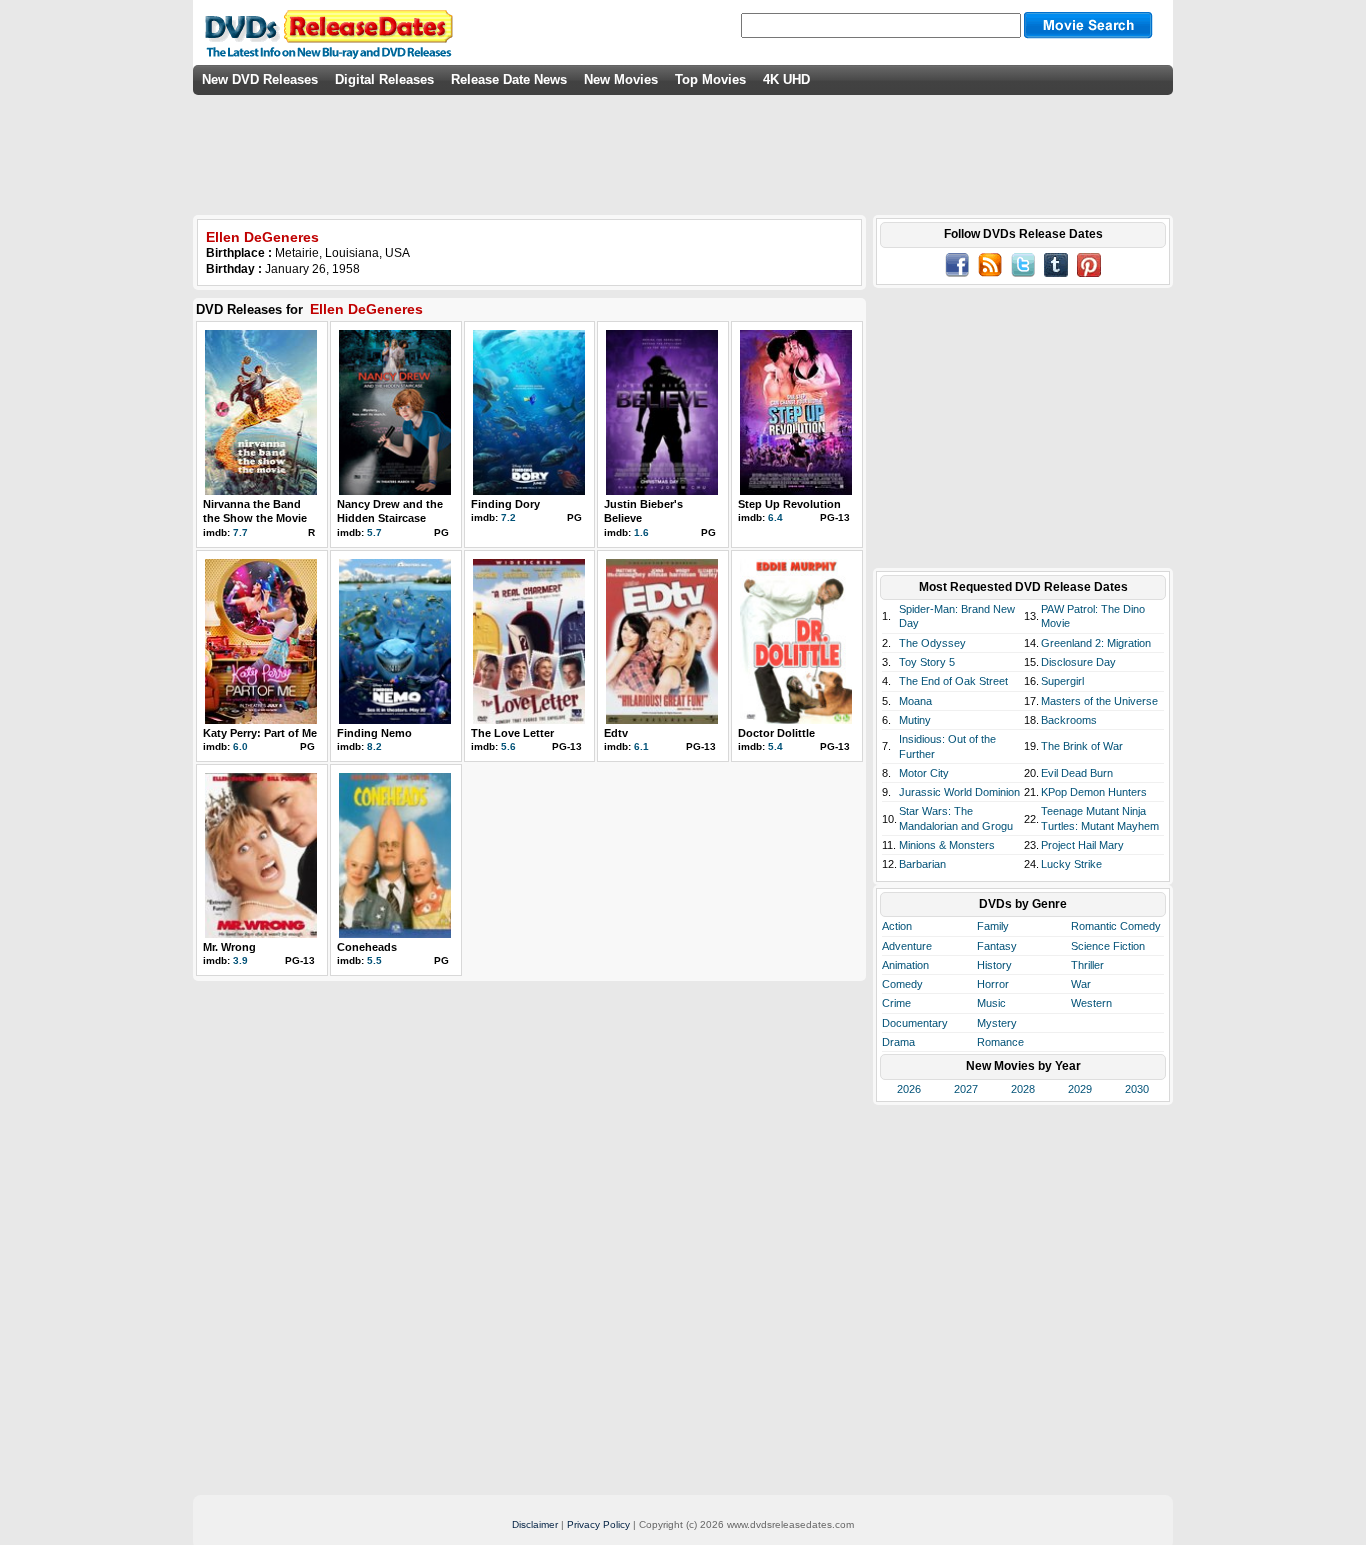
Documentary (915, 1023)
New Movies (621, 79)
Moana (915, 701)
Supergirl (1062, 681)
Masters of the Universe (1099, 701)
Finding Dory (505, 504)
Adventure (907, 946)
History (994, 965)
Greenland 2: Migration (1096, 643)
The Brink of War (1082, 746)
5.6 (508, 746)
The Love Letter (512, 733)
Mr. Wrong (229, 947)
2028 (1023, 1089)
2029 (1080, 1089)
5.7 (374, 532)
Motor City (924, 773)
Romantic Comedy (1116, 926)
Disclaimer (535, 1524)
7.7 (240, 532)
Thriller (1087, 965)
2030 (1137, 1089)
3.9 (240, 960)
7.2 (508, 517)
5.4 (775, 746)
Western (1091, 1003)
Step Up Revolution (789, 504)
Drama (898, 1042)
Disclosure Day (1078, 662)
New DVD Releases (260, 79)
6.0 (240, 746)
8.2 (374, 746)
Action (897, 926)
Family (993, 926)
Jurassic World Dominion (959, 792)
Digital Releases (384, 79)
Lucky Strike (1071, 864)
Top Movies (710, 79)
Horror (993, 984)
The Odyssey (932, 643)
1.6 (641, 532)
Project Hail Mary (1082, 845)
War (1081, 984)
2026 (909, 1089)
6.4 (775, 517)
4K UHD (786, 79)
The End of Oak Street (953, 681)
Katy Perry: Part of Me (260, 733)
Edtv (616, 733)
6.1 (641, 746)
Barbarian (922, 864)
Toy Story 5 (927, 662)
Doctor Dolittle (776, 733)
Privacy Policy (598, 1524)
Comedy (902, 984)
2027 (966, 1089)
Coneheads (367, 947)
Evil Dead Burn (1077, 773)
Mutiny (915, 720)
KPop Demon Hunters (1094, 792)
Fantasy (997, 946)
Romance (1000, 1042)
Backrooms (1069, 720)
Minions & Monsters (947, 845)
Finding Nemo (374, 733)
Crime (896, 1003)
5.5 (374, 960)
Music (991, 1003)
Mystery (997, 1023)
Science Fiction (1108, 946)
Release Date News (509, 79)
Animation (905, 965)
